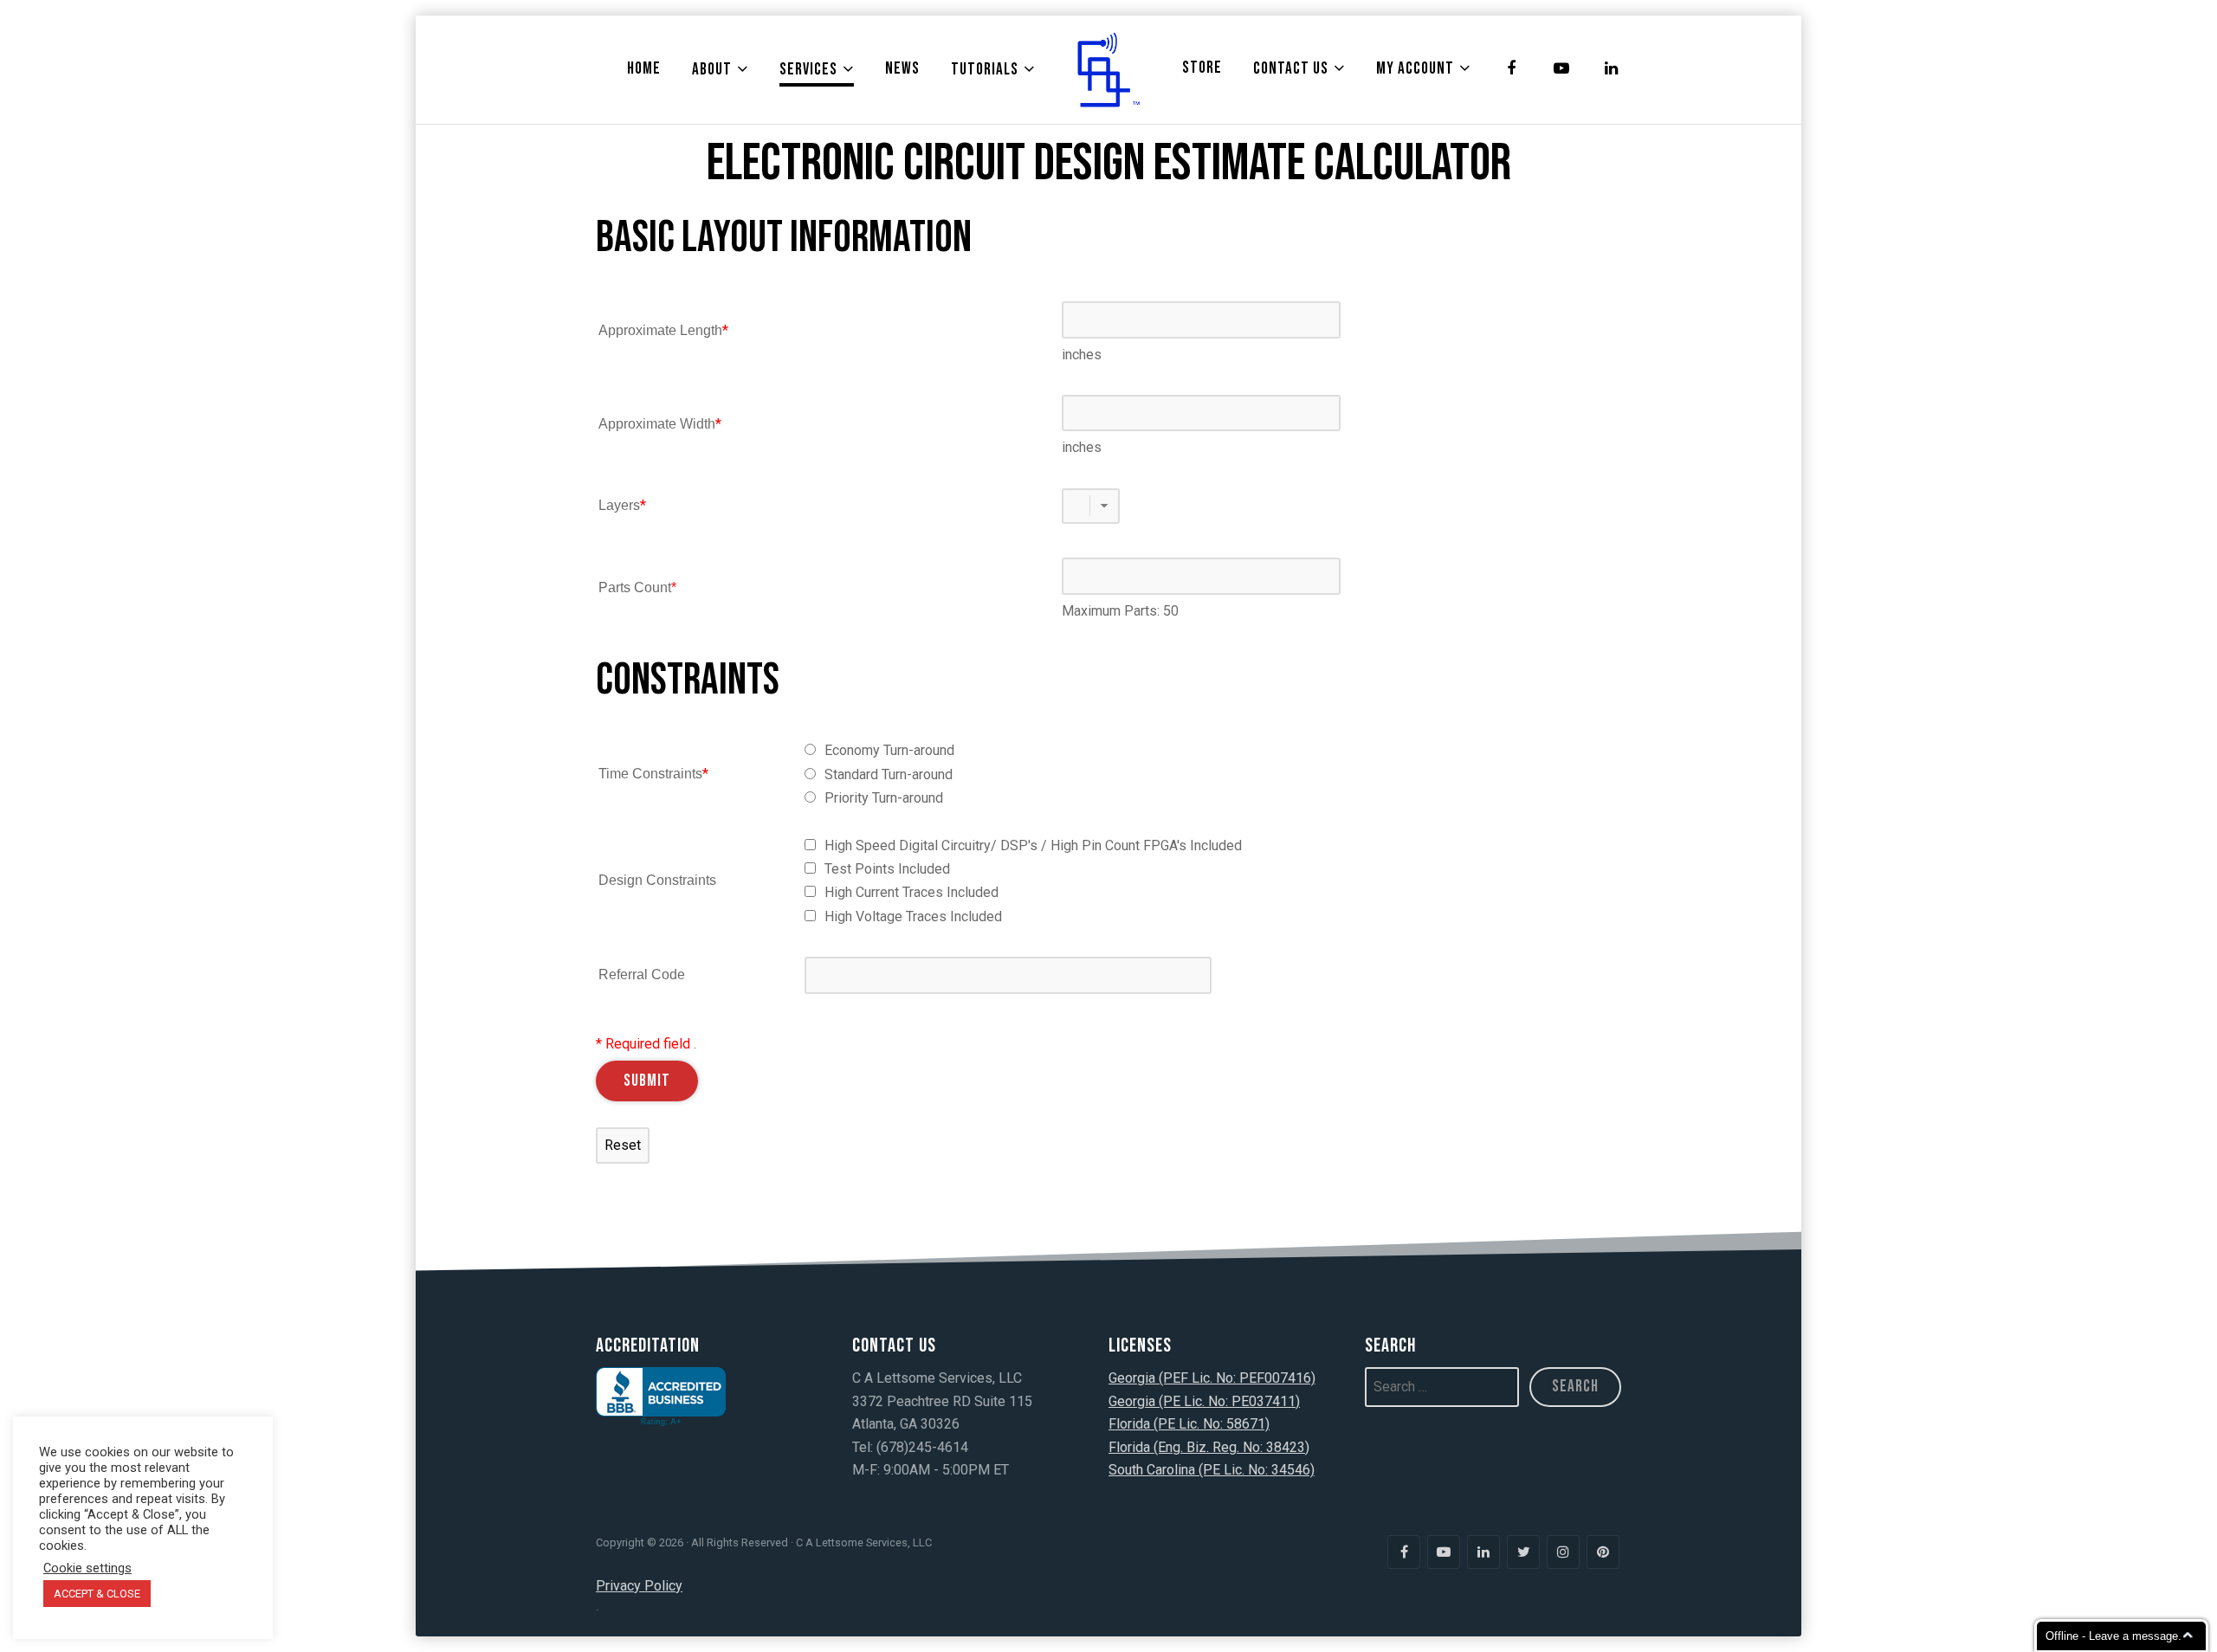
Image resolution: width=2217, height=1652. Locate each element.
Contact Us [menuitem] (1291, 69)
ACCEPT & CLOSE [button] (97, 1594)
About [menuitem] (712, 70)
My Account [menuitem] (1415, 69)
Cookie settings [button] (87, 1568)
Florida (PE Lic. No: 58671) (1189, 1424)
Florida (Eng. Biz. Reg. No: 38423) (1209, 1447)
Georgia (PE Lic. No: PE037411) (1204, 1401)
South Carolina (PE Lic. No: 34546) (1212, 1470)
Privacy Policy (639, 1586)
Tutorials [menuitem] (985, 70)
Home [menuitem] (644, 69)
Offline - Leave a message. (2114, 1636)
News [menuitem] (902, 69)
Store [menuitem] (1202, 68)
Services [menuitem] (808, 70)
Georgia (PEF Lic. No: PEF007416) (1212, 1378)
